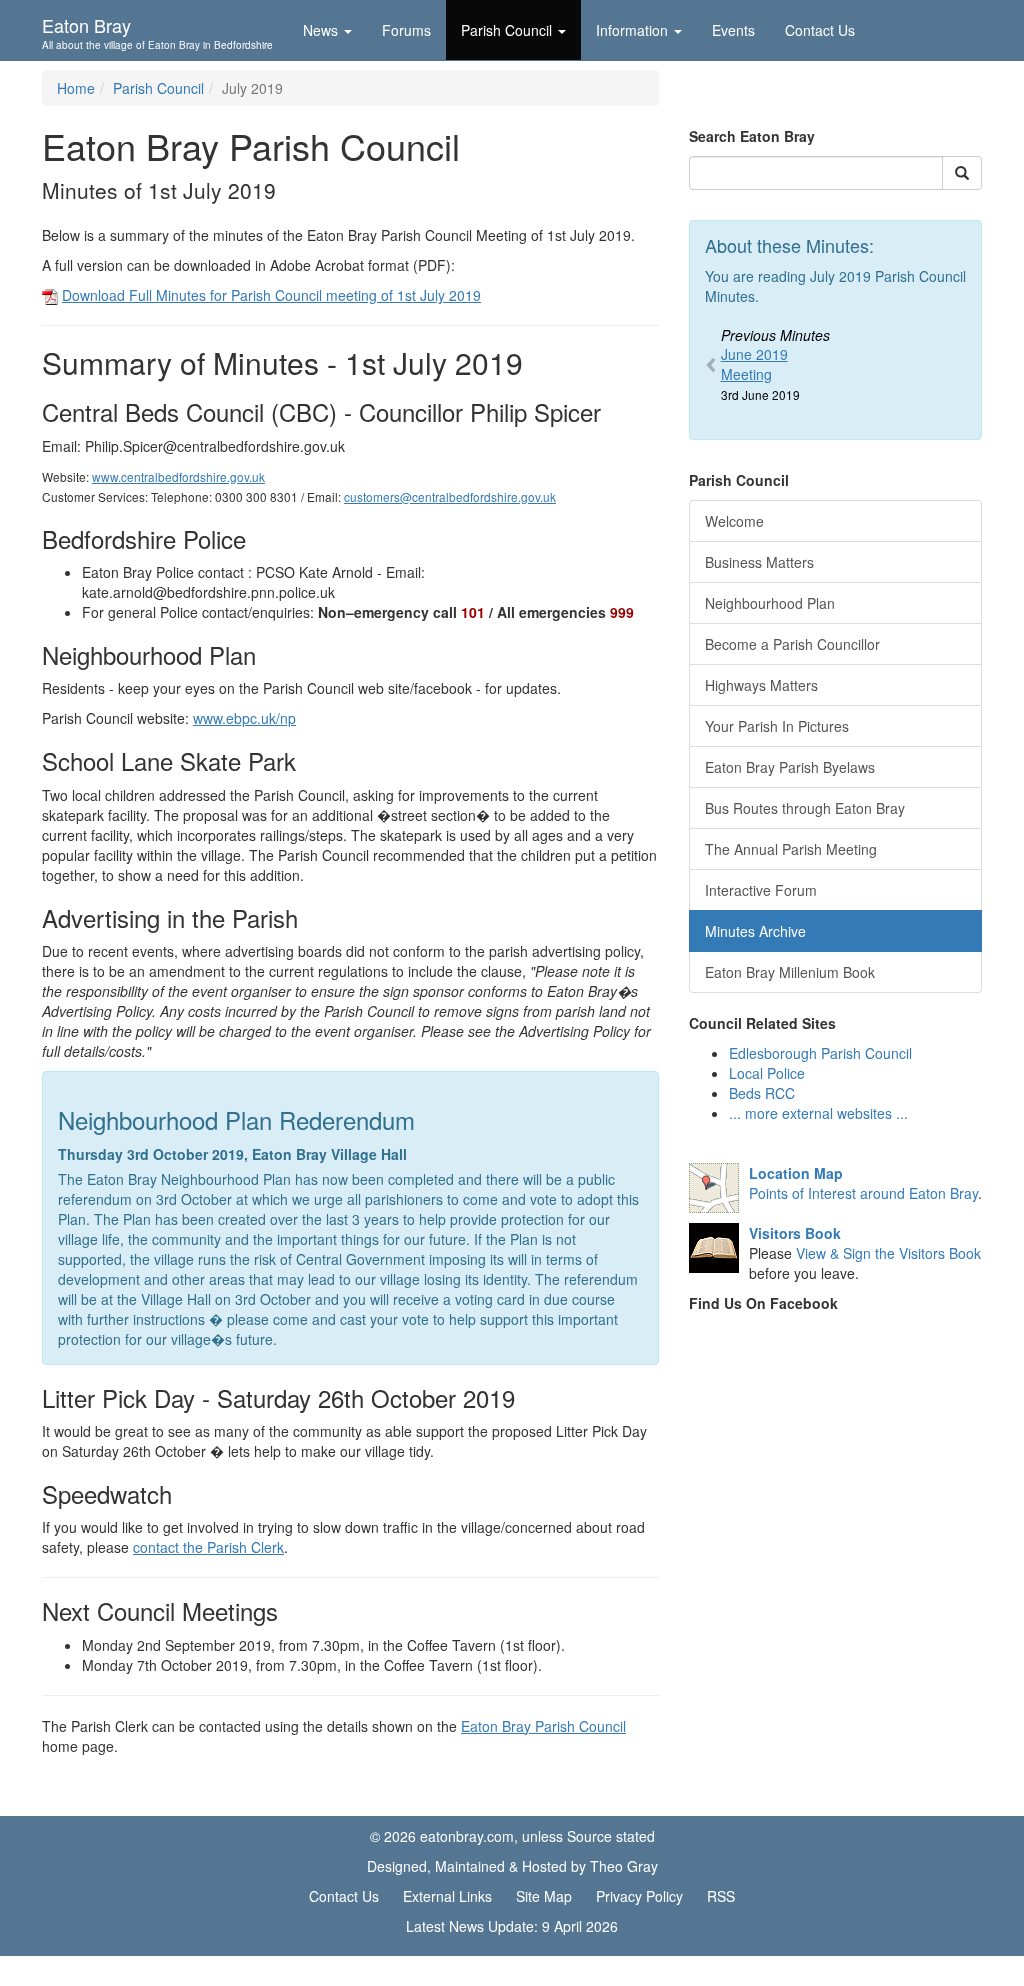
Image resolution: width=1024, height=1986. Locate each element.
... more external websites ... (818, 1113)
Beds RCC (762, 1093)
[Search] (962, 173)
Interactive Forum (761, 890)
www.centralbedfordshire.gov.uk (178, 476)
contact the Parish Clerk (208, 1547)
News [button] (320, 30)
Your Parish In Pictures (777, 726)
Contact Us (820, 30)
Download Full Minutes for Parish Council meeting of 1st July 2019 (271, 295)
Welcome (734, 521)
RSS (721, 1896)
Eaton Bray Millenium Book (790, 972)
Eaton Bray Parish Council (543, 1726)
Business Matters (759, 562)
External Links (447, 1896)
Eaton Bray (157, 31)
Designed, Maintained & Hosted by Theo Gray (512, 1866)
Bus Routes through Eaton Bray (805, 808)
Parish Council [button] (506, 30)
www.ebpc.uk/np (244, 718)
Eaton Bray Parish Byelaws (790, 767)
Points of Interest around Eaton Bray (863, 1183)
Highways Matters (761, 685)
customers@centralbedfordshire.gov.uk (450, 496)
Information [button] (632, 30)
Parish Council (158, 88)
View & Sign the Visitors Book (888, 1253)
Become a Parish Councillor (792, 644)
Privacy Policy (639, 1896)
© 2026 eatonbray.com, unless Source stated (512, 1836)
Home (76, 88)
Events (733, 30)
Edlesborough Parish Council (820, 1053)
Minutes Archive (755, 931)
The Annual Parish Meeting (791, 849)
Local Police (767, 1073)
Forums (406, 30)
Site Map (544, 1896)
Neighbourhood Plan (770, 603)
